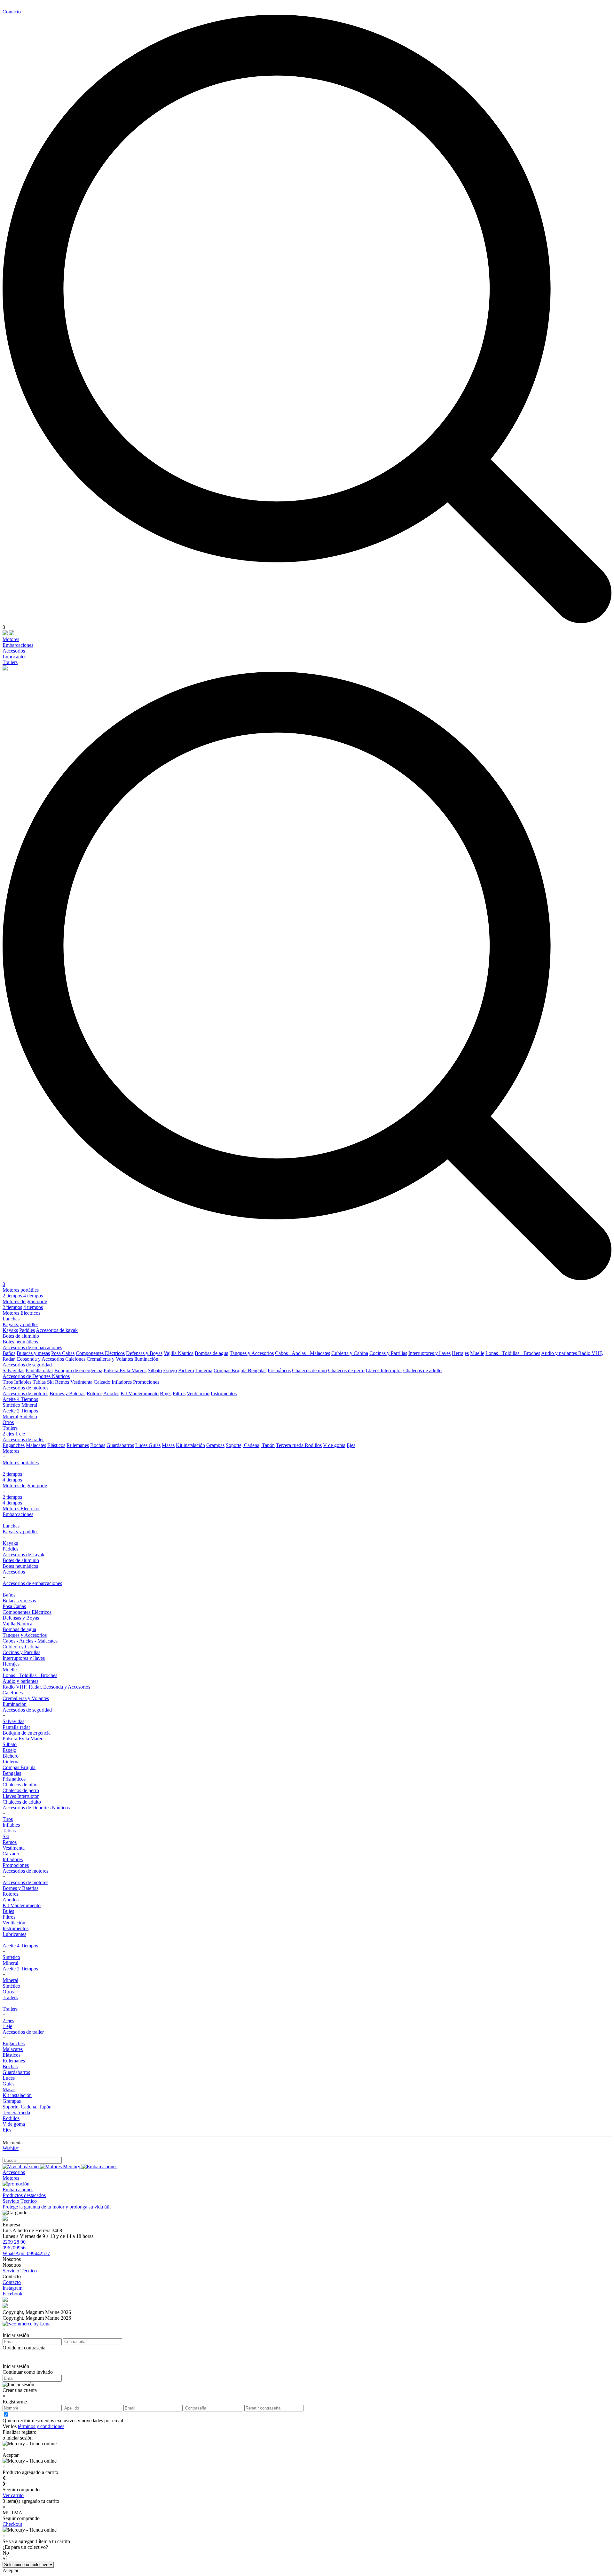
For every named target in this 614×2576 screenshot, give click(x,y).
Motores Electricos (21, 1313)
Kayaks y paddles (20, 1324)
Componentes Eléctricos (100, 1353)
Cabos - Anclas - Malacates (303, 1353)
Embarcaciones (18, 645)
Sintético (11, 1405)
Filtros (179, 1393)
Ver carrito (13, 2495)
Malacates (36, 1445)
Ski (50, 1382)
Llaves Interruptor (384, 1370)
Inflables (23, 1382)
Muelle (477, 1353)
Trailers (10, 662)
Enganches (14, 1445)
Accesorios (14, 651)
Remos (62, 1382)
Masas (168, 1445)
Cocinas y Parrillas (388, 1353)
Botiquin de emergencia (78, 1370)
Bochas (98, 1445)
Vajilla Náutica (179, 1353)
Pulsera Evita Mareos (125, 1370)
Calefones (75, 1359)
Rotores (94, 1393)
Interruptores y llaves (429, 1353)
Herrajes (460, 1353)
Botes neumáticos (20, 1342)
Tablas (39, 1382)
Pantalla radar (39, 1370)
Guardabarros (120, 1445)
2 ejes (8, 1434)
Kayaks (10, 1330)
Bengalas (257, 1370)
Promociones (146, 1382)
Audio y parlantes (560, 1353)
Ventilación (198, 1393)
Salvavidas (13, 1370)
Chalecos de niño (309, 1370)
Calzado (102, 1382)
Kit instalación (190, 1445)
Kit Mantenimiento (140, 1393)
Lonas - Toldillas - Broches (513, 1353)
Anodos (111, 1393)
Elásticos (56, 1445)
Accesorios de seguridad (27, 1365)
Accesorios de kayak (57, 1330)
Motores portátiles (21, 1290)
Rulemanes (78, 1445)
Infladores (122, 1382)
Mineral (29, 1405)
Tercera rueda (290, 1445)
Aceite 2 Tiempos (20, 1411)
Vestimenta (81, 1382)
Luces (142, 1445)
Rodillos (313, 1445)
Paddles (27, 1330)
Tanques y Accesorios (252, 1353)
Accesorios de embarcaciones (32, 1347)
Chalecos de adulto (422, 1370)
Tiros (8, 1382)
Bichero (186, 1370)
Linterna (204, 1370)
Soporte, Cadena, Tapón (250, 1445)
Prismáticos (279, 1370)
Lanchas (11, 1319)
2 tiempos (12, 1296)
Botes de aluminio (21, 1336)
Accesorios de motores (25, 1388)
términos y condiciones (41, 2426)
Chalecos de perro (346, 1370)
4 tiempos (33, 1296)
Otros (8, 1422)
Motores (11, 639)
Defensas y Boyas (144, 1353)
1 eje (20, 1434)
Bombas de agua (212, 1353)
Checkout (12, 2524)
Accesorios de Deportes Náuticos (36, 1376)
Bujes (166, 1393)
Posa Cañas (63, 1353)
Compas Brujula (231, 1370)
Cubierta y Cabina (350, 1353)
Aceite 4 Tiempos (20, 1399)
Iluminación (146, 1359)
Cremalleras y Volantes (110, 1359)
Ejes (351, 1445)
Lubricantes (14, 657)
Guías (155, 1445)
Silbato (155, 1370)
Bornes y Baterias (67, 1393)
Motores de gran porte (25, 1301)
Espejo (170, 1370)
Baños (9, 1353)
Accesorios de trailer (23, 1439)
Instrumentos (224, 1393)
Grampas (215, 1445)
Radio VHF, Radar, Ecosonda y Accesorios (46, 1687)
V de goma (334, 1445)
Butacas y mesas (33, 1353)
